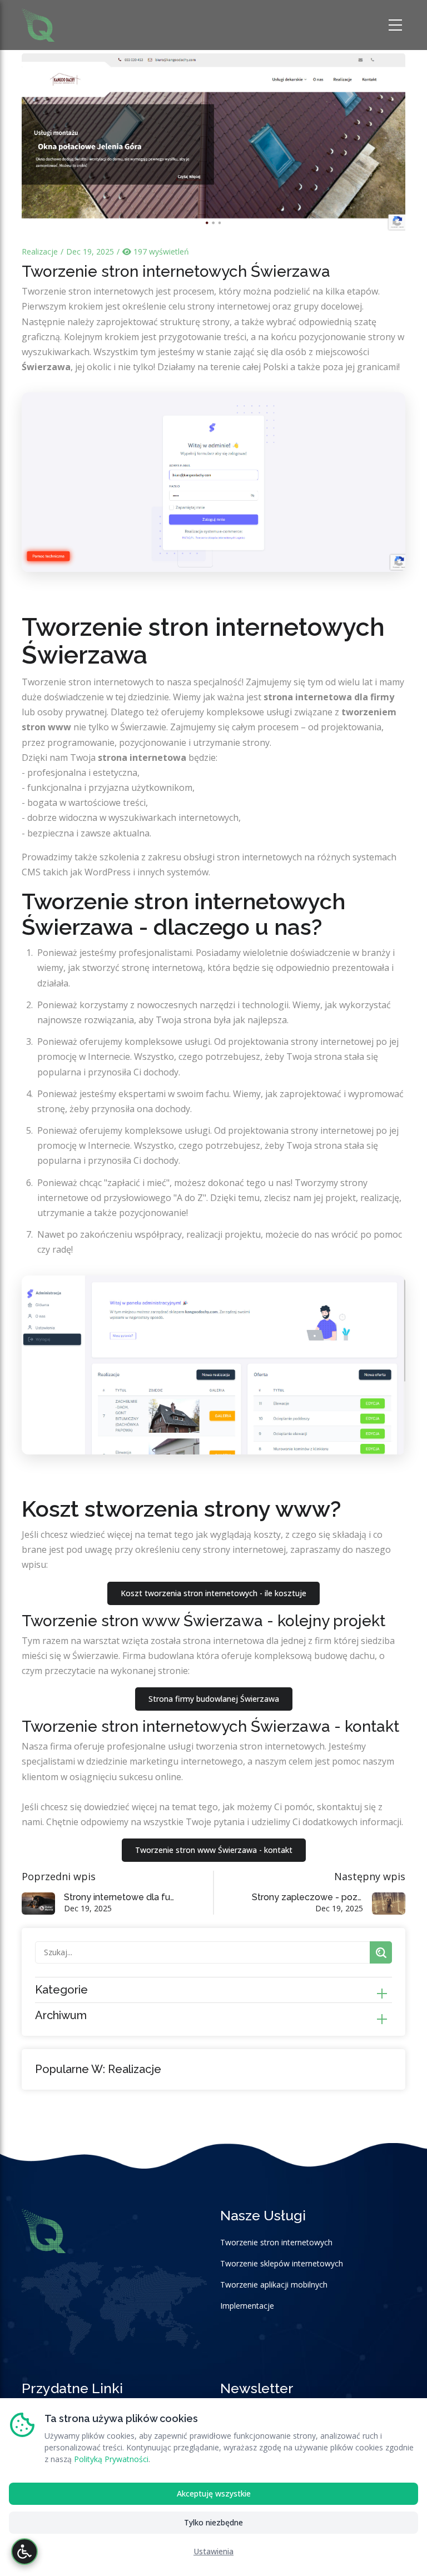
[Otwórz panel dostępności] (24, 2552)
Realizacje (40, 251)
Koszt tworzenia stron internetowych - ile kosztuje (213, 1593)
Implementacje (247, 2306)
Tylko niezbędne (213, 2522)
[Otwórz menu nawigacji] (397, 25)
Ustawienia (213, 2551)
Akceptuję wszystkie (214, 2493)
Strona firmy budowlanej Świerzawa (214, 1699)
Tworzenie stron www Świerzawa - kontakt (214, 1850)
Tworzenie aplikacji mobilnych (274, 2284)
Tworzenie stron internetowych (276, 2242)
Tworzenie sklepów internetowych (282, 2263)
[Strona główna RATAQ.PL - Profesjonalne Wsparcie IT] (38, 24)
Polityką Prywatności (111, 2459)
